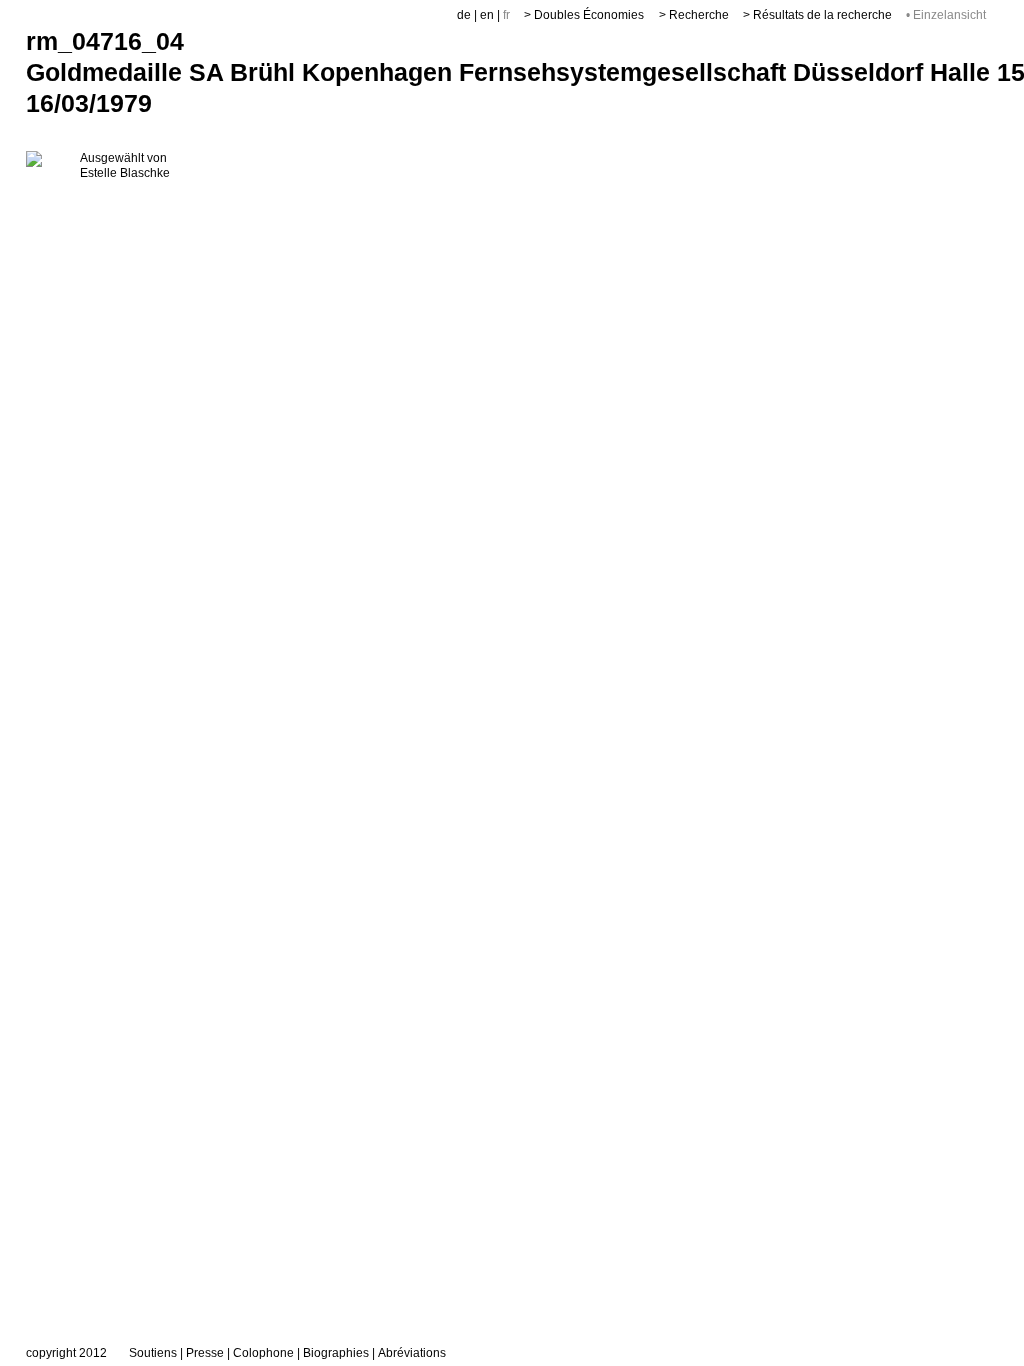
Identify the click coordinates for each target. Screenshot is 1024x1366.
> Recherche (694, 15)
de (464, 15)
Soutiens (153, 1353)
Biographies (336, 1353)
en (487, 15)
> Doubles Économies (584, 15)
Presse (205, 1353)
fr (506, 15)
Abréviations (412, 1353)
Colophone (263, 1353)
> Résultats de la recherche (817, 15)
